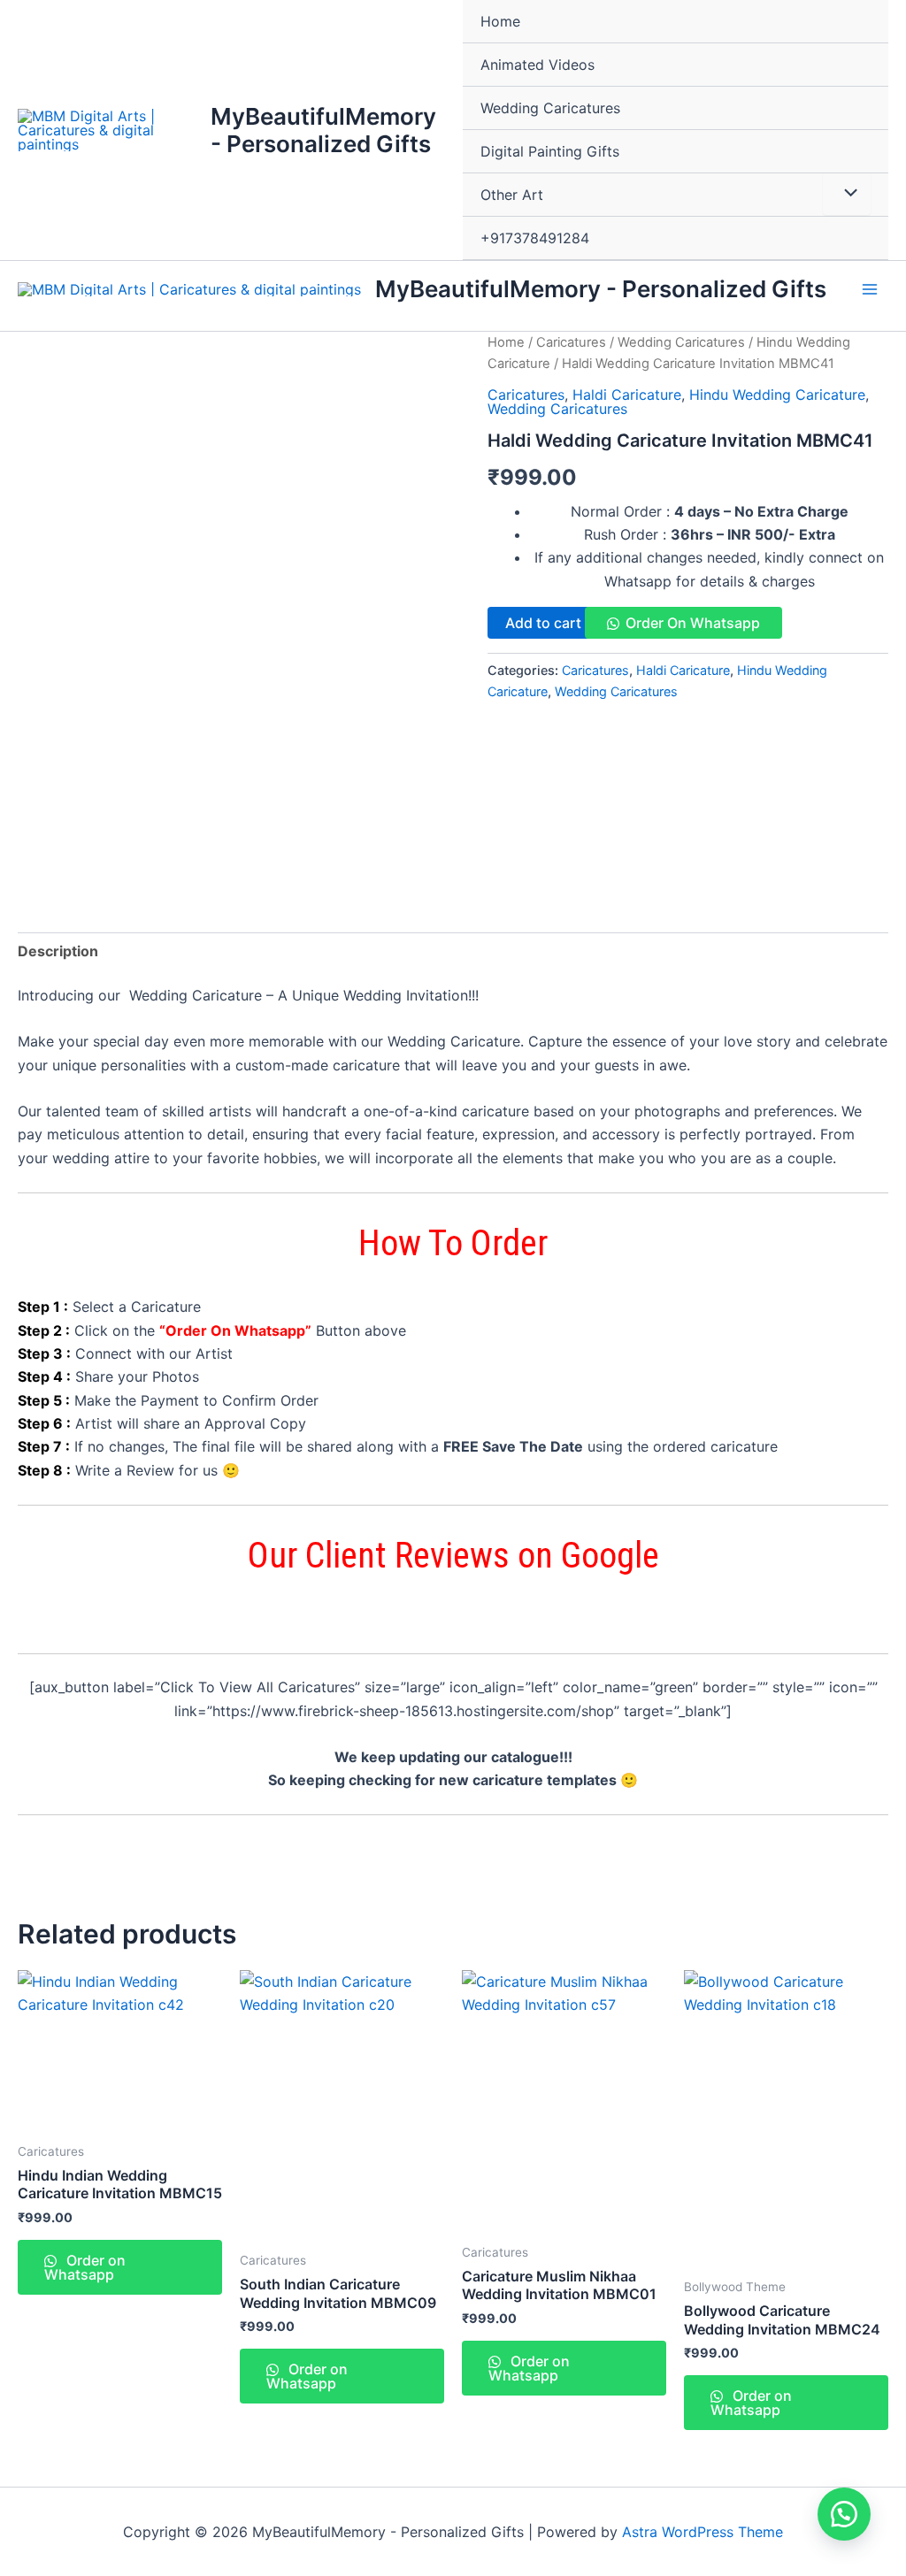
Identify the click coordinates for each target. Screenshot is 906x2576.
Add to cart (543, 623)
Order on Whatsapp (85, 2267)
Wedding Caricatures (550, 108)
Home (500, 21)
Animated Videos (537, 65)
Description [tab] (58, 951)
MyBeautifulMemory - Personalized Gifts (323, 130)
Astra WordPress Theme (703, 2532)
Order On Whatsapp (693, 623)
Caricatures (571, 342)
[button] (844, 2514)
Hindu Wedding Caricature (777, 395)
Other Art (512, 195)
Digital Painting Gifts (550, 151)
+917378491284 (535, 238)
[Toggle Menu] (847, 194)
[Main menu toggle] (870, 288)
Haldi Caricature (627, 395)
